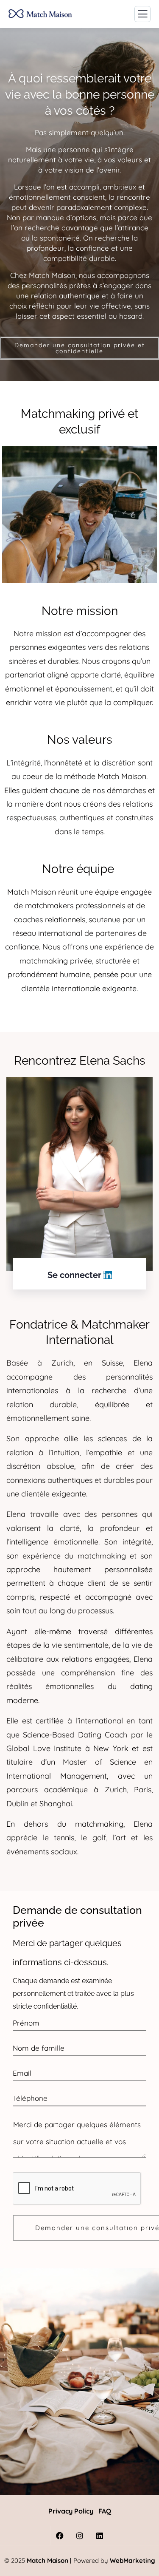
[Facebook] (60, 2535)
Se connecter (75, 1275)
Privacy (60, 2511)
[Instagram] (79, 2535)
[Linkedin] (100, 2535)
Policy (83, 2511)
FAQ (105, 2511)
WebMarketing (132, 2560)
